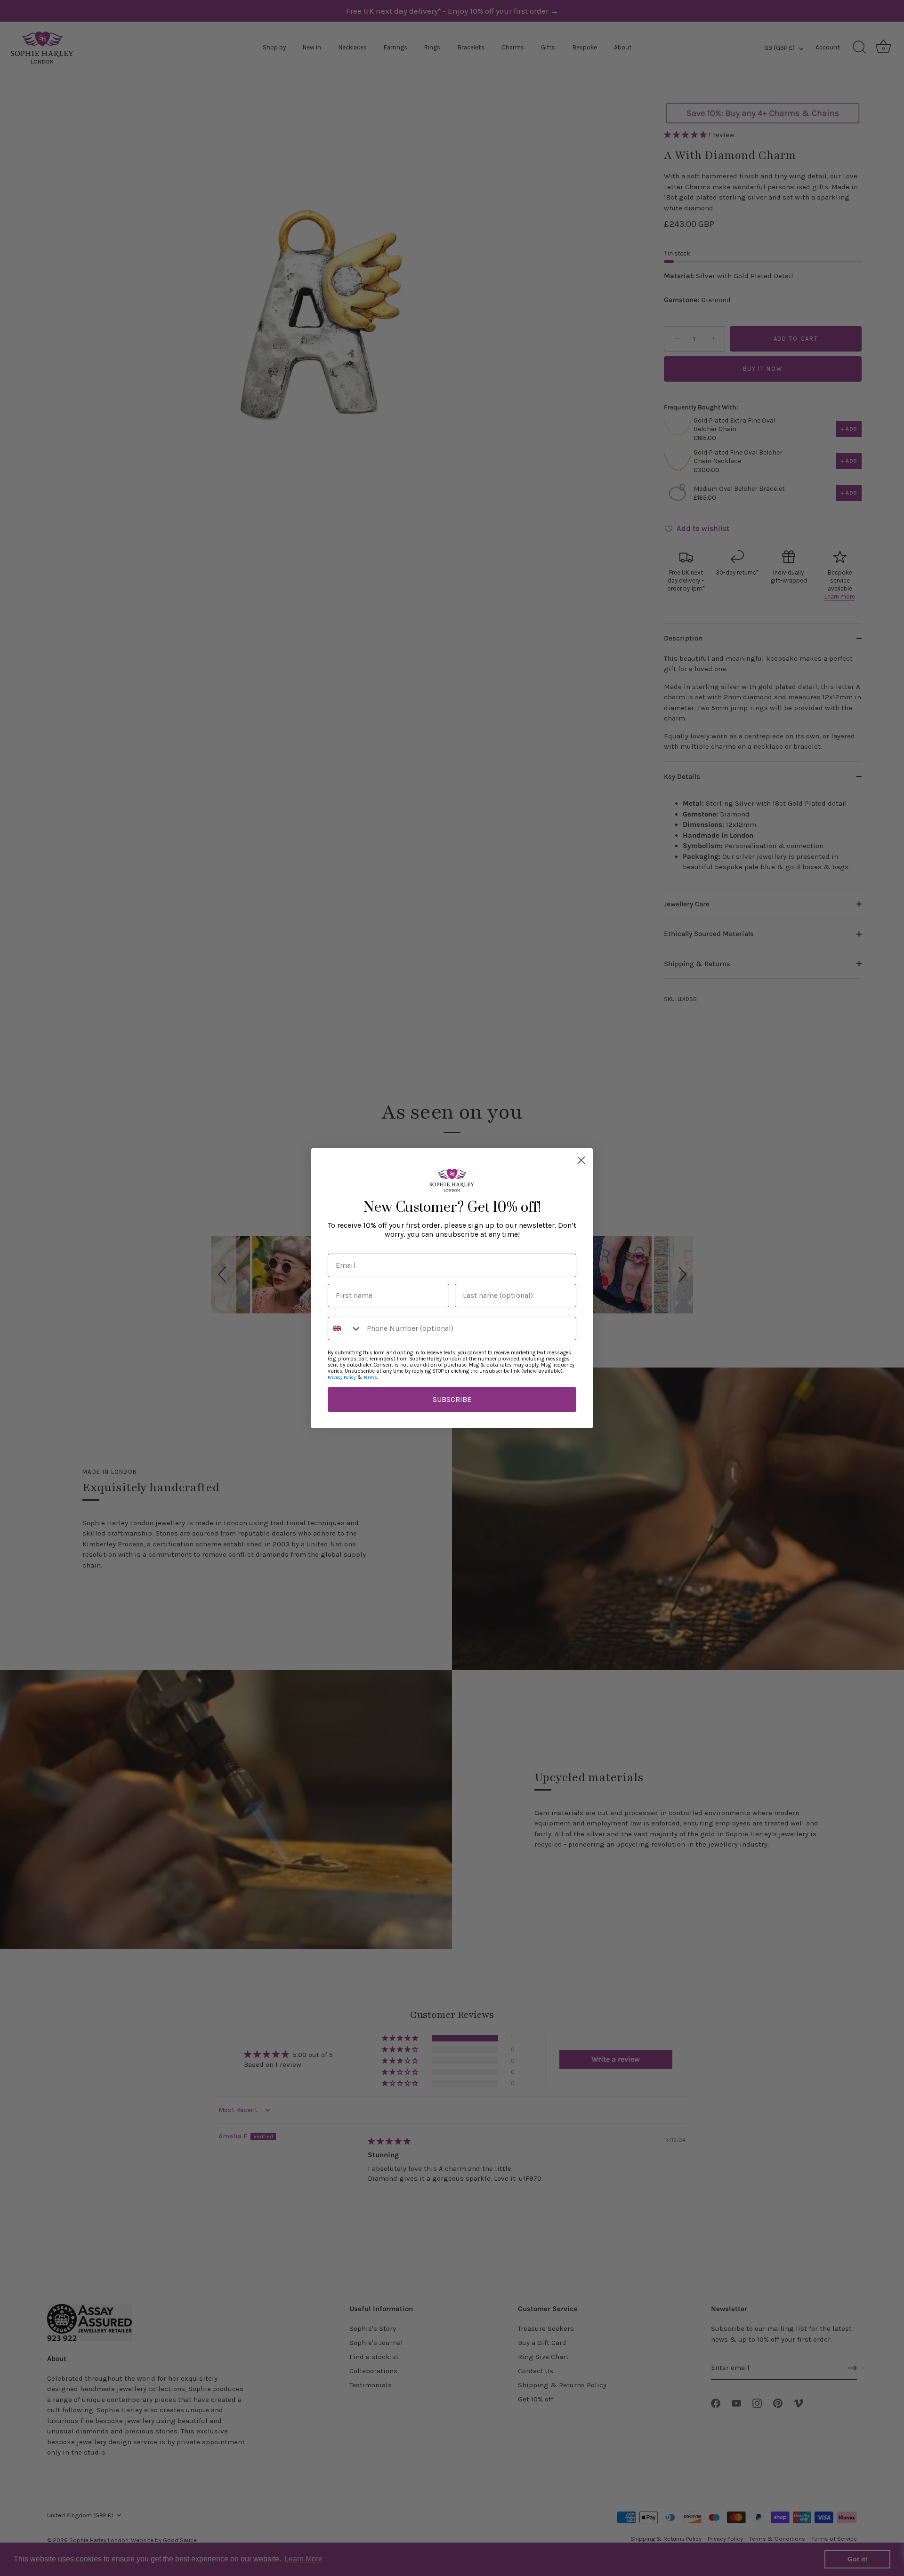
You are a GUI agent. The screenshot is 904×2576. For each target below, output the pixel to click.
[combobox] (345, 1328)
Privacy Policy (342, 1377)
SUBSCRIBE (452, 1399)
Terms (370, 1377)
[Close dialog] (581, 1160)
